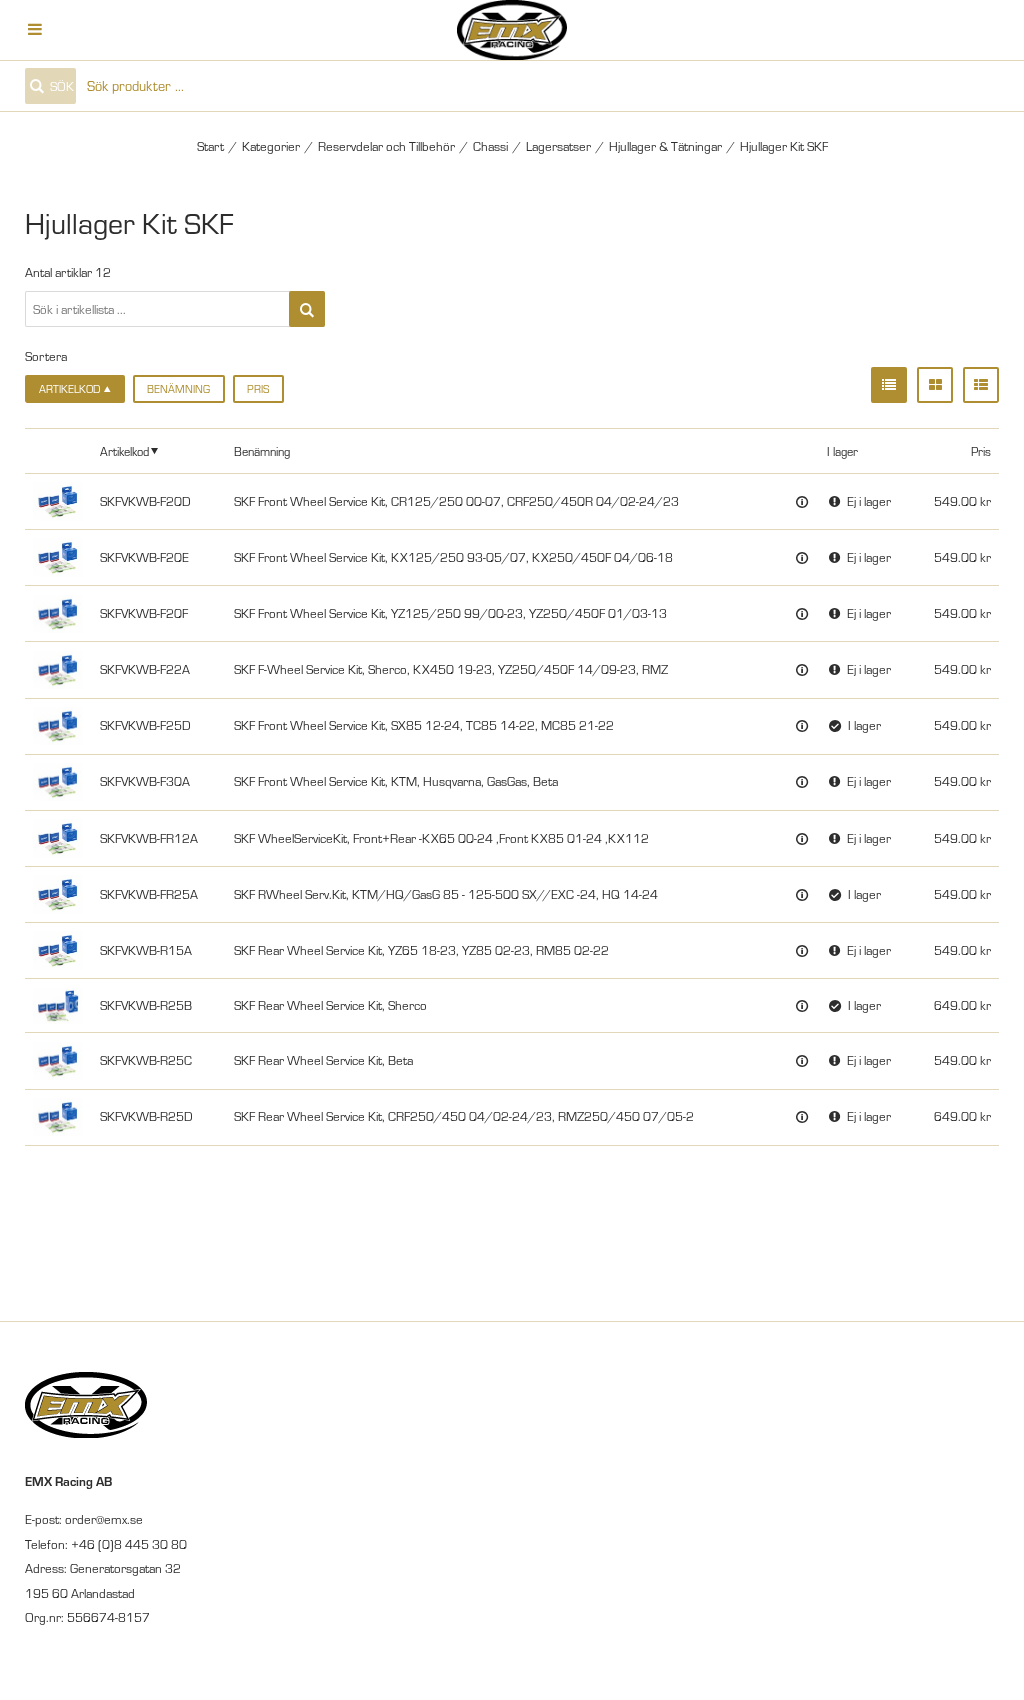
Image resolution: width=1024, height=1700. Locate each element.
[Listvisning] (889, 385)
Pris (258, 389)
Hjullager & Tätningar (665, 146)
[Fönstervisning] (935, 385)
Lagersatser (558, 146)
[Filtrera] (307, 309)
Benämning (178, 389)
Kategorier (271, 146)
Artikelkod (124, 451)
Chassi (490, 146)
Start (210, 146)
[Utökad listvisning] (981, 385)
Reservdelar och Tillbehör (386, 146)
